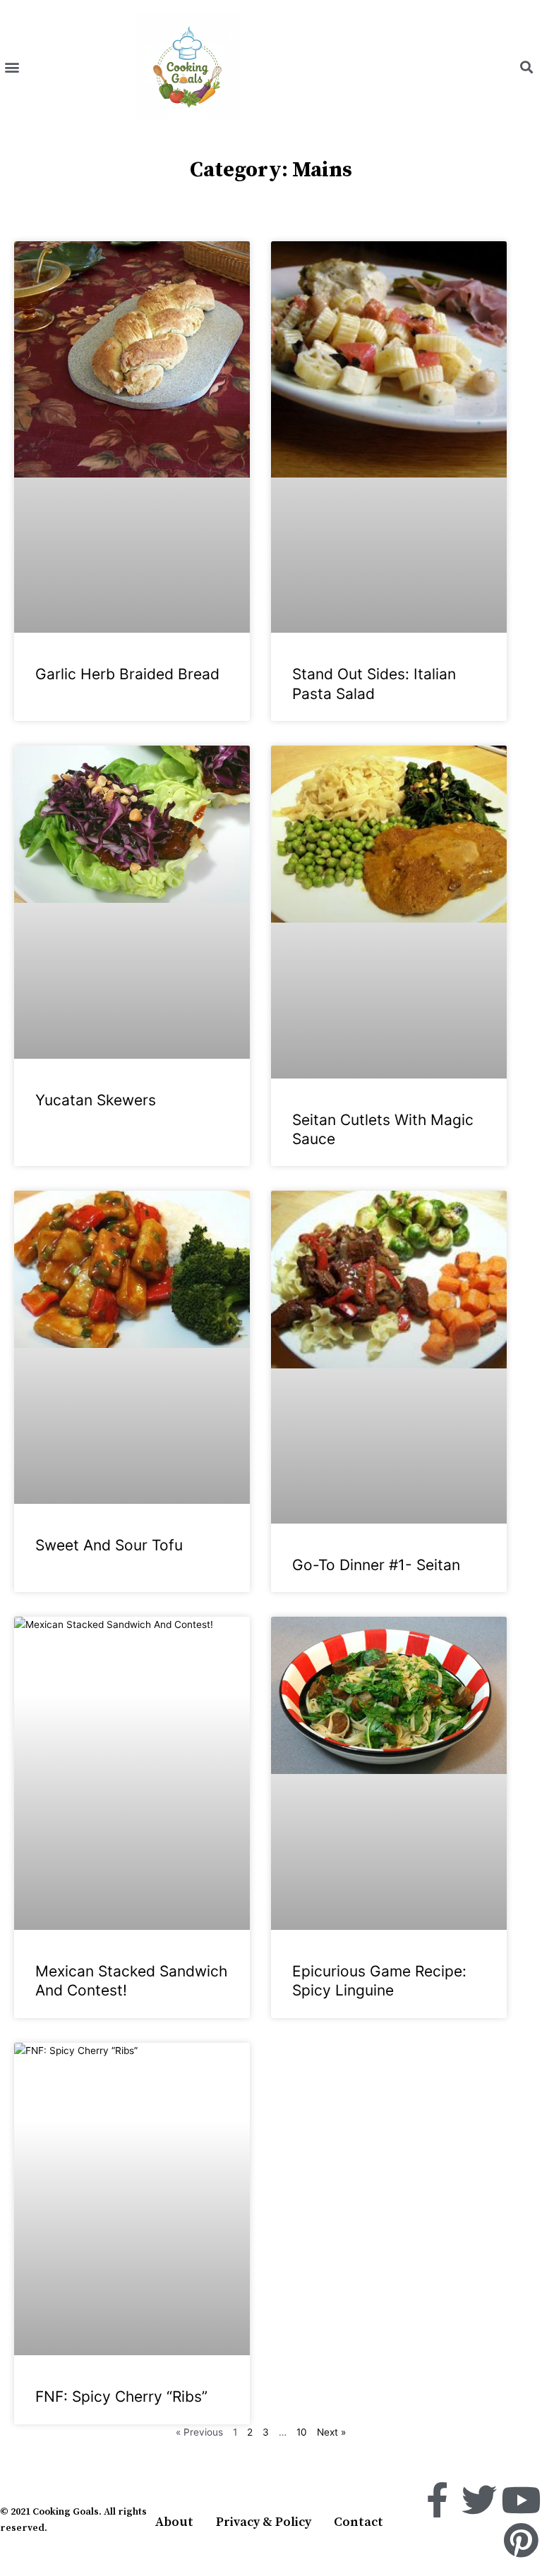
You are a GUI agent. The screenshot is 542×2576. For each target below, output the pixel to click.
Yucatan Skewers (96, 1100)
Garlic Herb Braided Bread (127, 674)
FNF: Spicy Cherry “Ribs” (121, 2396)
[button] (12, 67)
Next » (331, 2432)
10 (302, 2432)
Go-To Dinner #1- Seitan (376, 1565)
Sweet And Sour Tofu (109, 1545)
